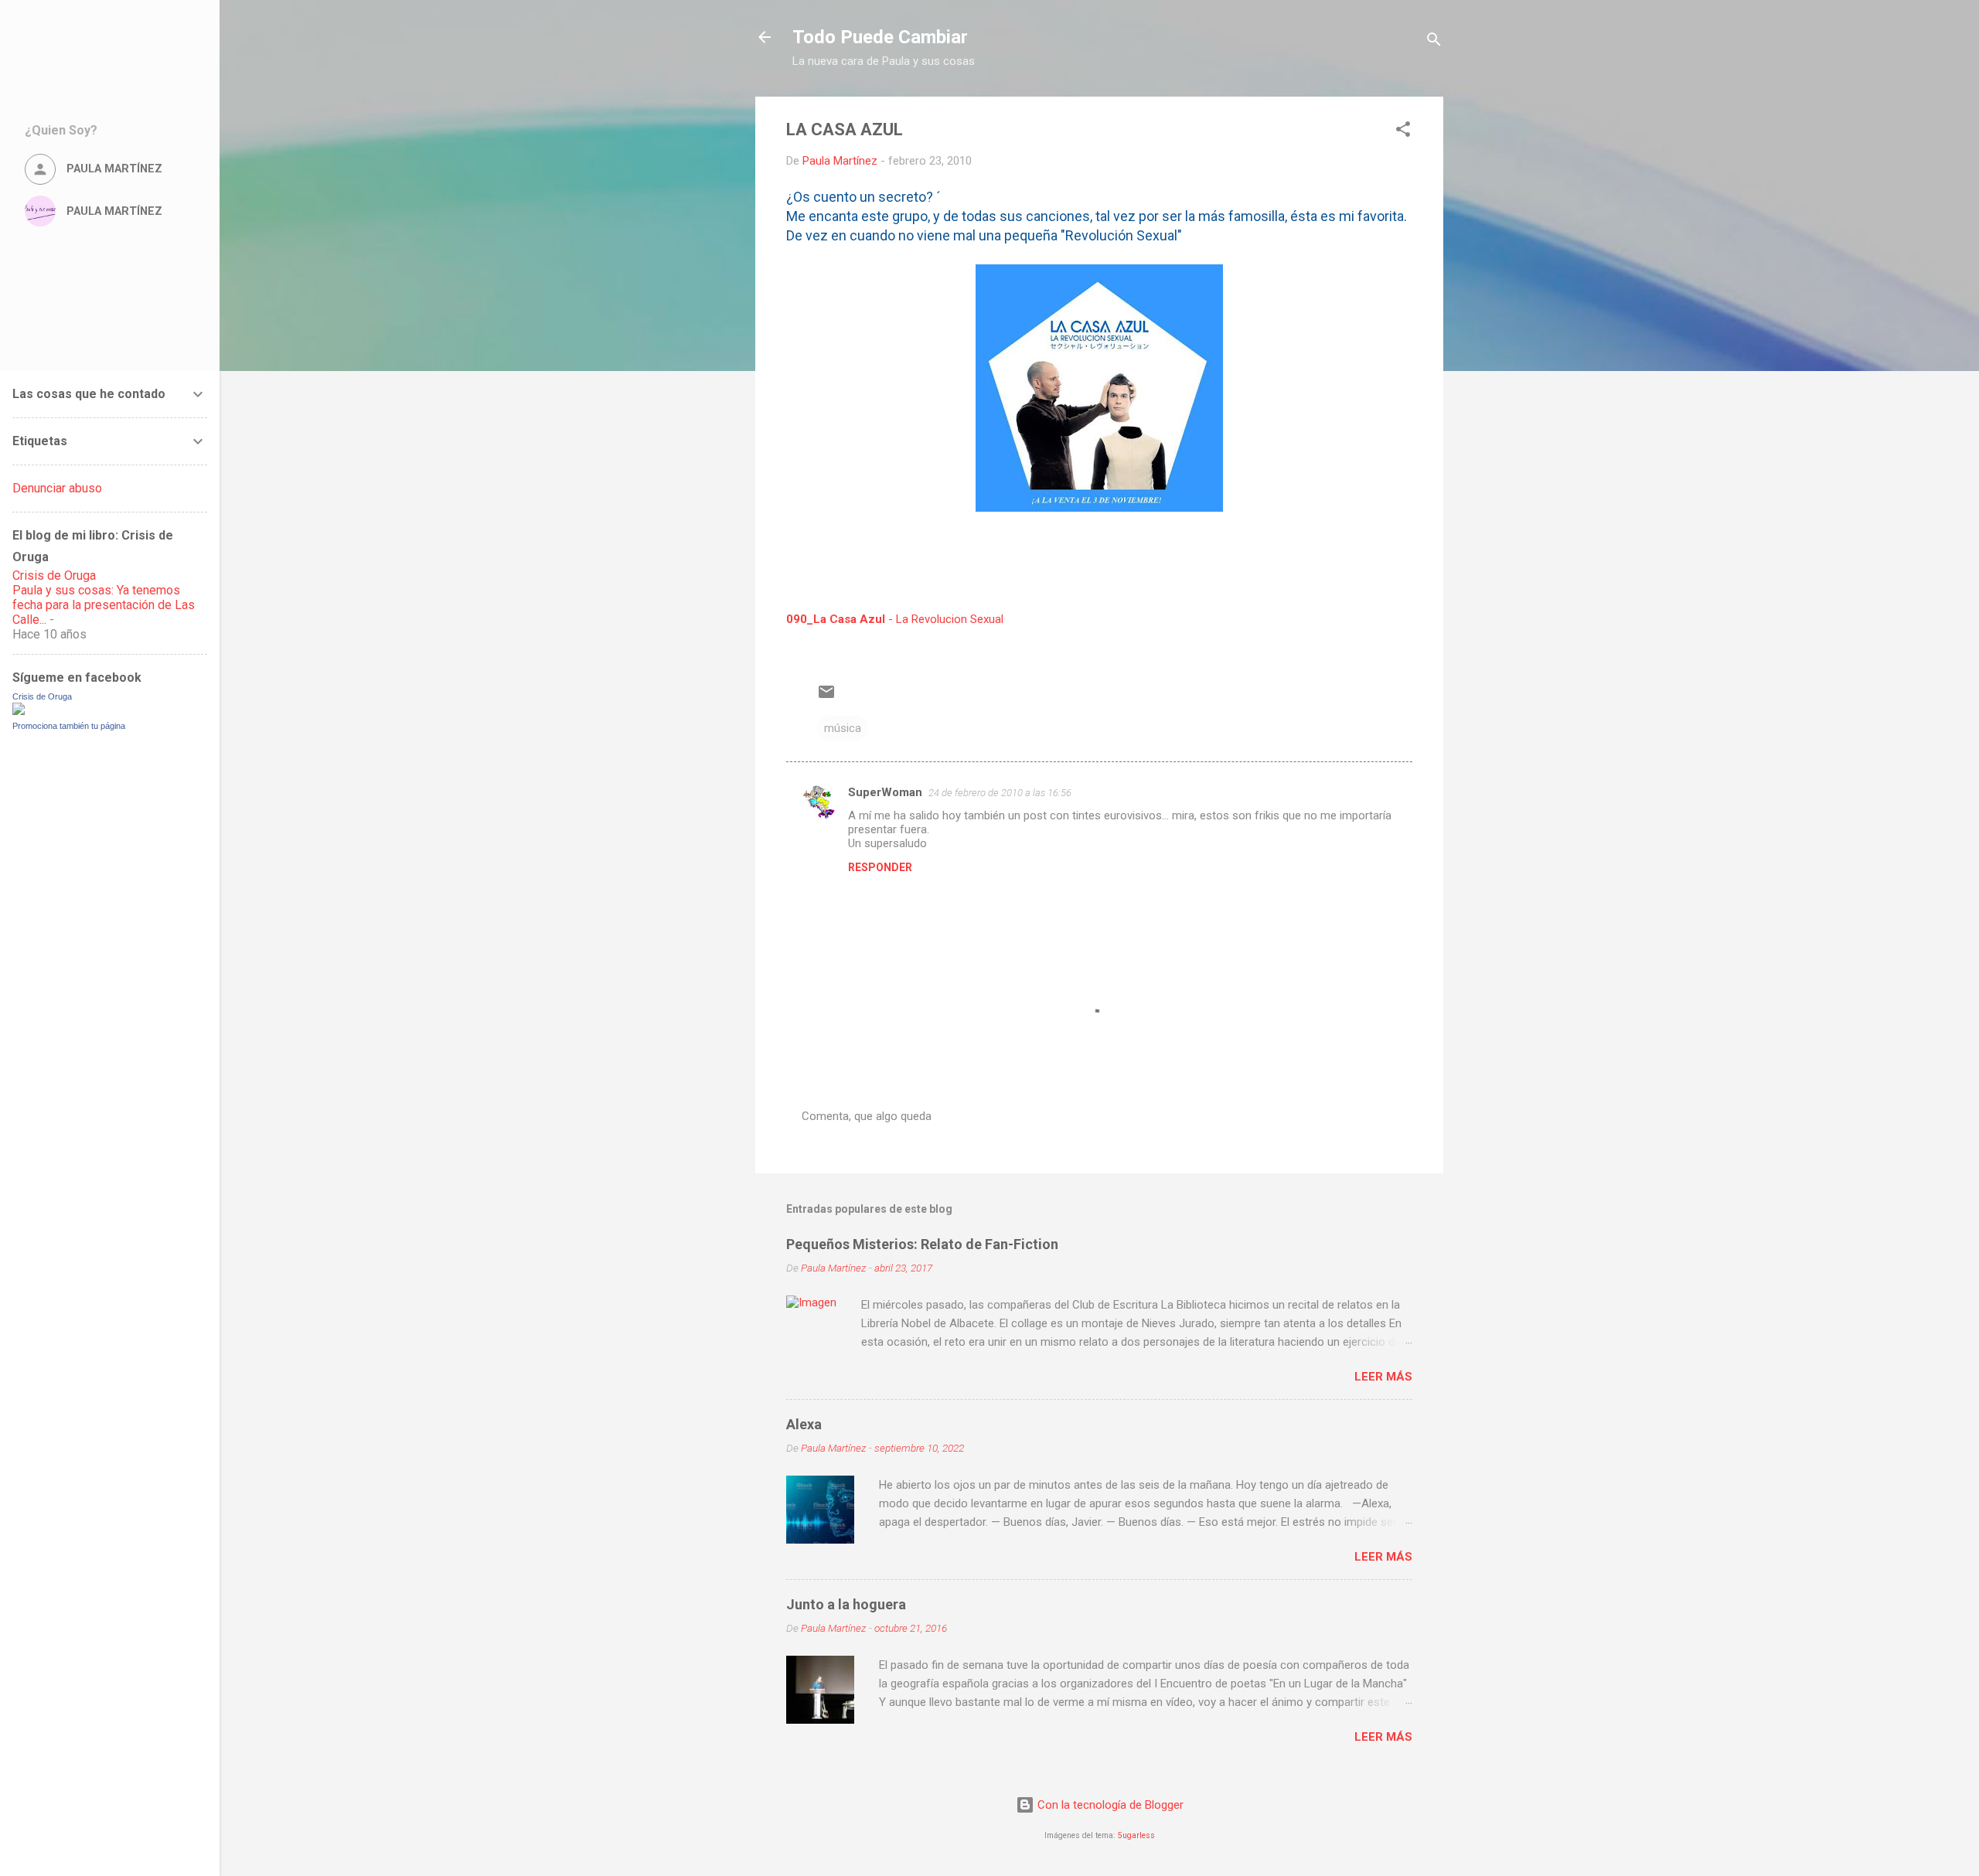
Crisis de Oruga (54, 575)
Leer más (1383, 1377)
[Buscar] (1434, 42)
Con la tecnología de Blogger (1109, 1805)
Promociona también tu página (69, 726)
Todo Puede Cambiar (880, 37)
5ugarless (1136, 1835)
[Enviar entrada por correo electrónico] (826, 697)
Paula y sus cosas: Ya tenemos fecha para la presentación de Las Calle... (104, 605)
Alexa (804, 1424)
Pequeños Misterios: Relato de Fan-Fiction (922, 1244)
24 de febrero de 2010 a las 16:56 (1000, 793)
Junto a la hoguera (846, 1604)
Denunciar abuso (57, 488)
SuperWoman (885, 792)
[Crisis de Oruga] (19, 711)
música (843, 728)
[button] (1403, 132)
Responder (880, 867)
